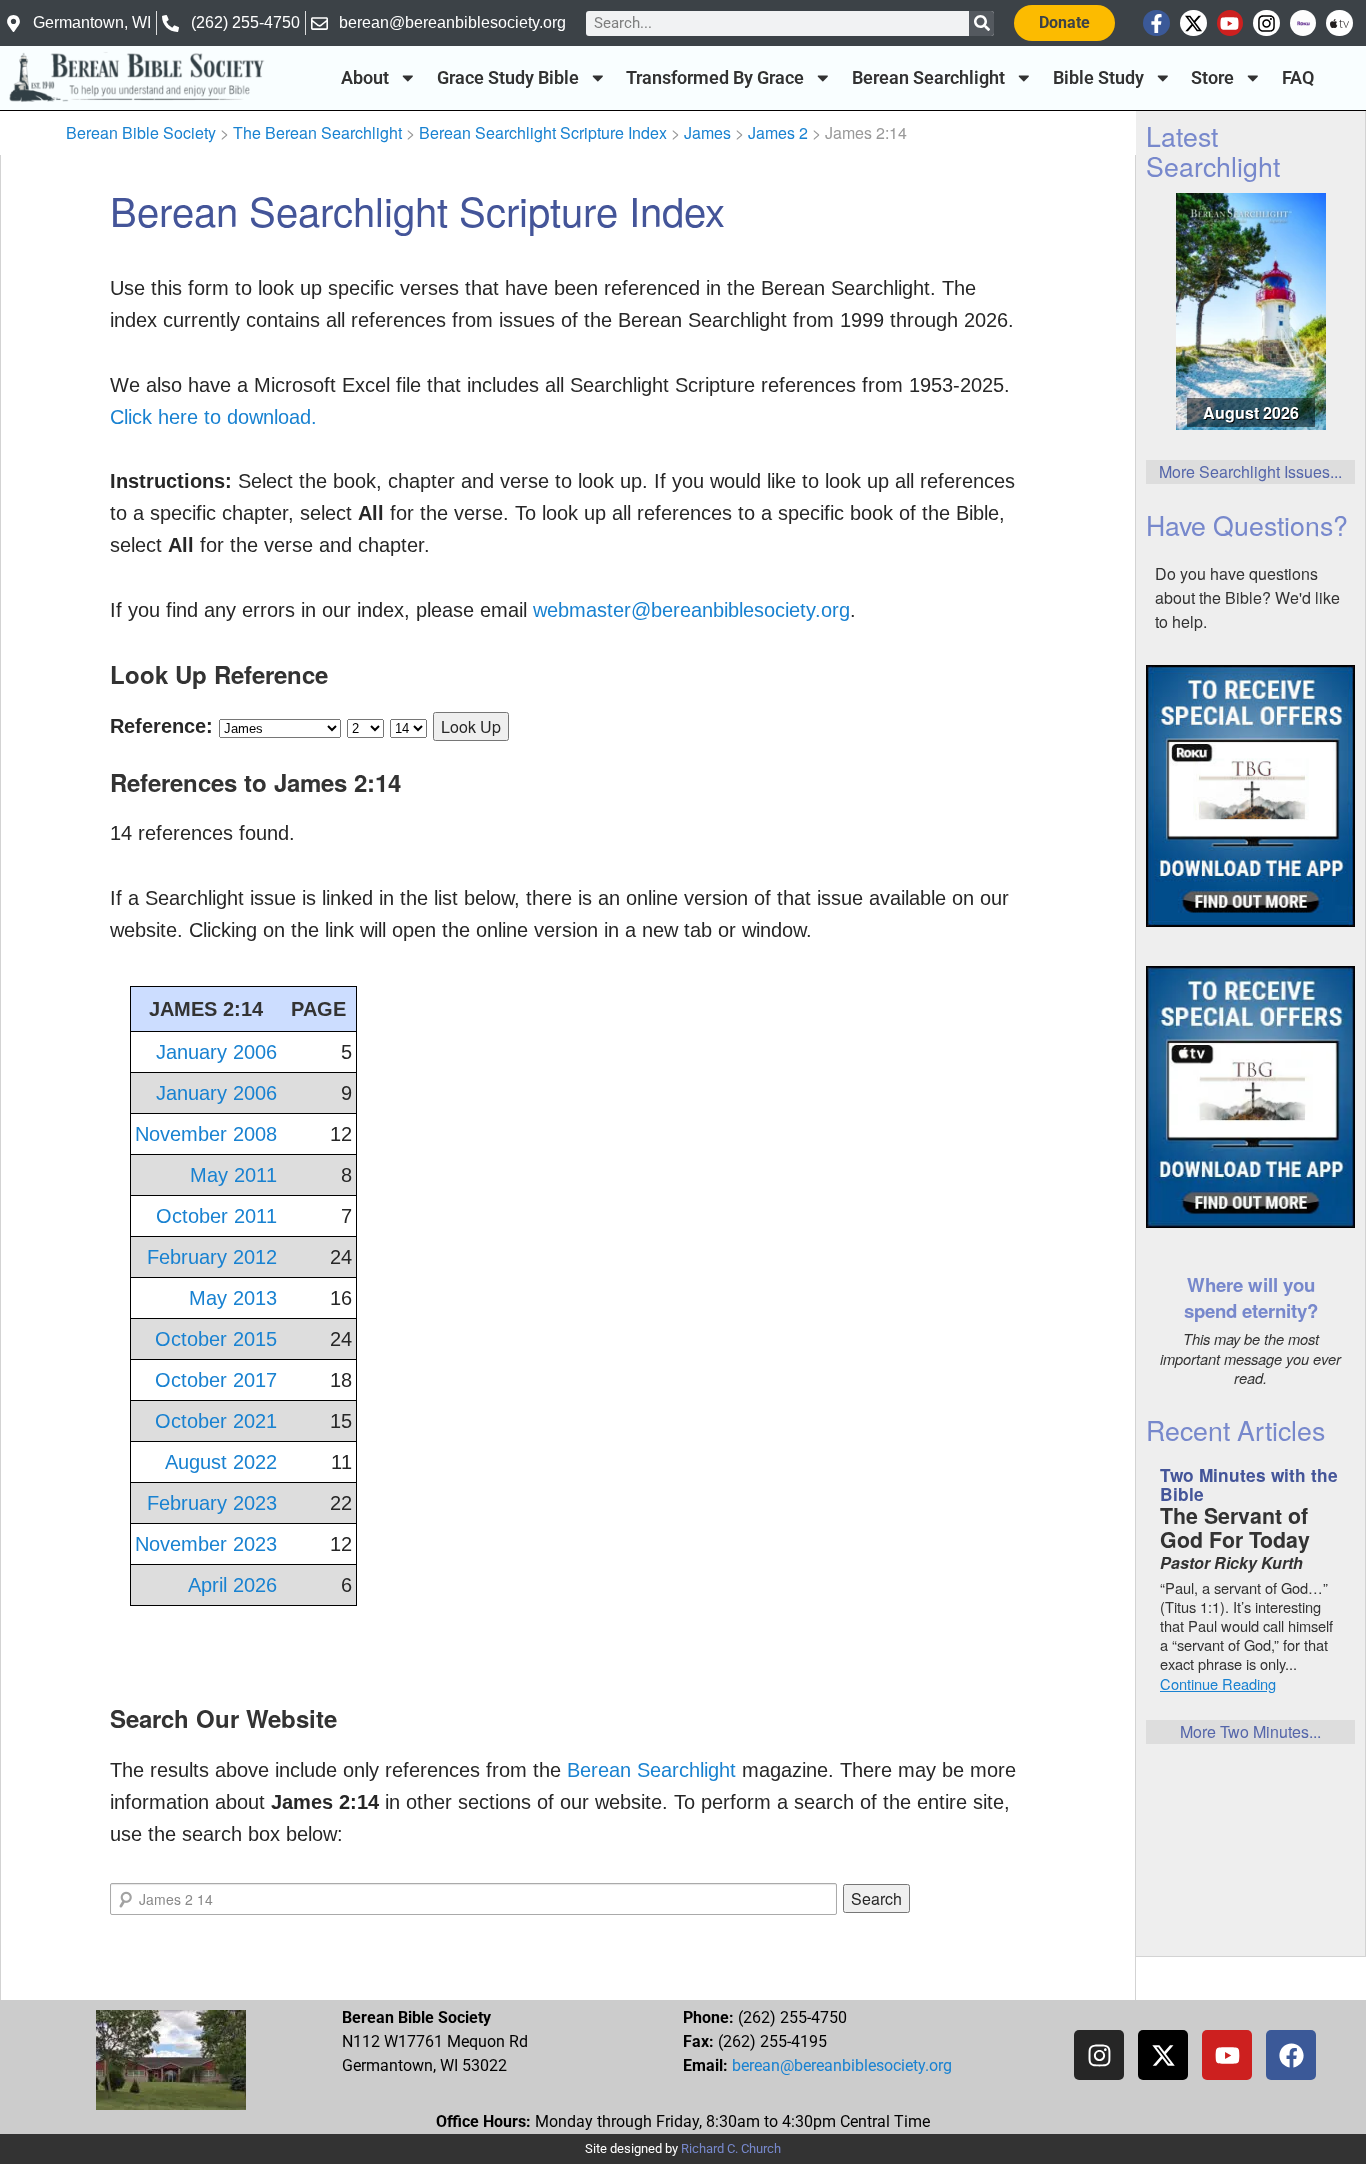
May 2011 (233, 1175)
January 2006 (216, 1052)
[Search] (981, 23)
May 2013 (233, 1298)
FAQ (1298, 78)
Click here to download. (213, 417)
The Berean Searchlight (317, 132)
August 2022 (221, 1462)
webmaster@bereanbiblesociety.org (691, 610)
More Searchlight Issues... (1250, 471)
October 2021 (216, 1421)
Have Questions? (1247, 524)
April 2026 (232, 1585)
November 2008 (206, 1134)
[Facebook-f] (1156, 23)
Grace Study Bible (508, 78)
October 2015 (216, 1339)
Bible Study (1098, 78)
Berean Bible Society (141, 132)
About (365, 78)
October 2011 (216, 1216)
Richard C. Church (731, 2148)
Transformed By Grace (715, 78)
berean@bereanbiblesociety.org (842, 2065)
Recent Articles (1235, 1429)
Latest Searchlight (1213, 150)
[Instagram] (1266, 23)
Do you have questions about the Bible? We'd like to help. (1247, 597)
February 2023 (212, 1503)
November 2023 (206, 1544)
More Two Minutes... (1250, 1731)
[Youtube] (1230, 23)
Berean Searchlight (928, 78)
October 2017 (216, 1380)
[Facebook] (1291, 2055)
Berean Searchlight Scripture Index (543, 132)
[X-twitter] (1193, 23)
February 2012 (212, 1257)
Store (1212, 78)
